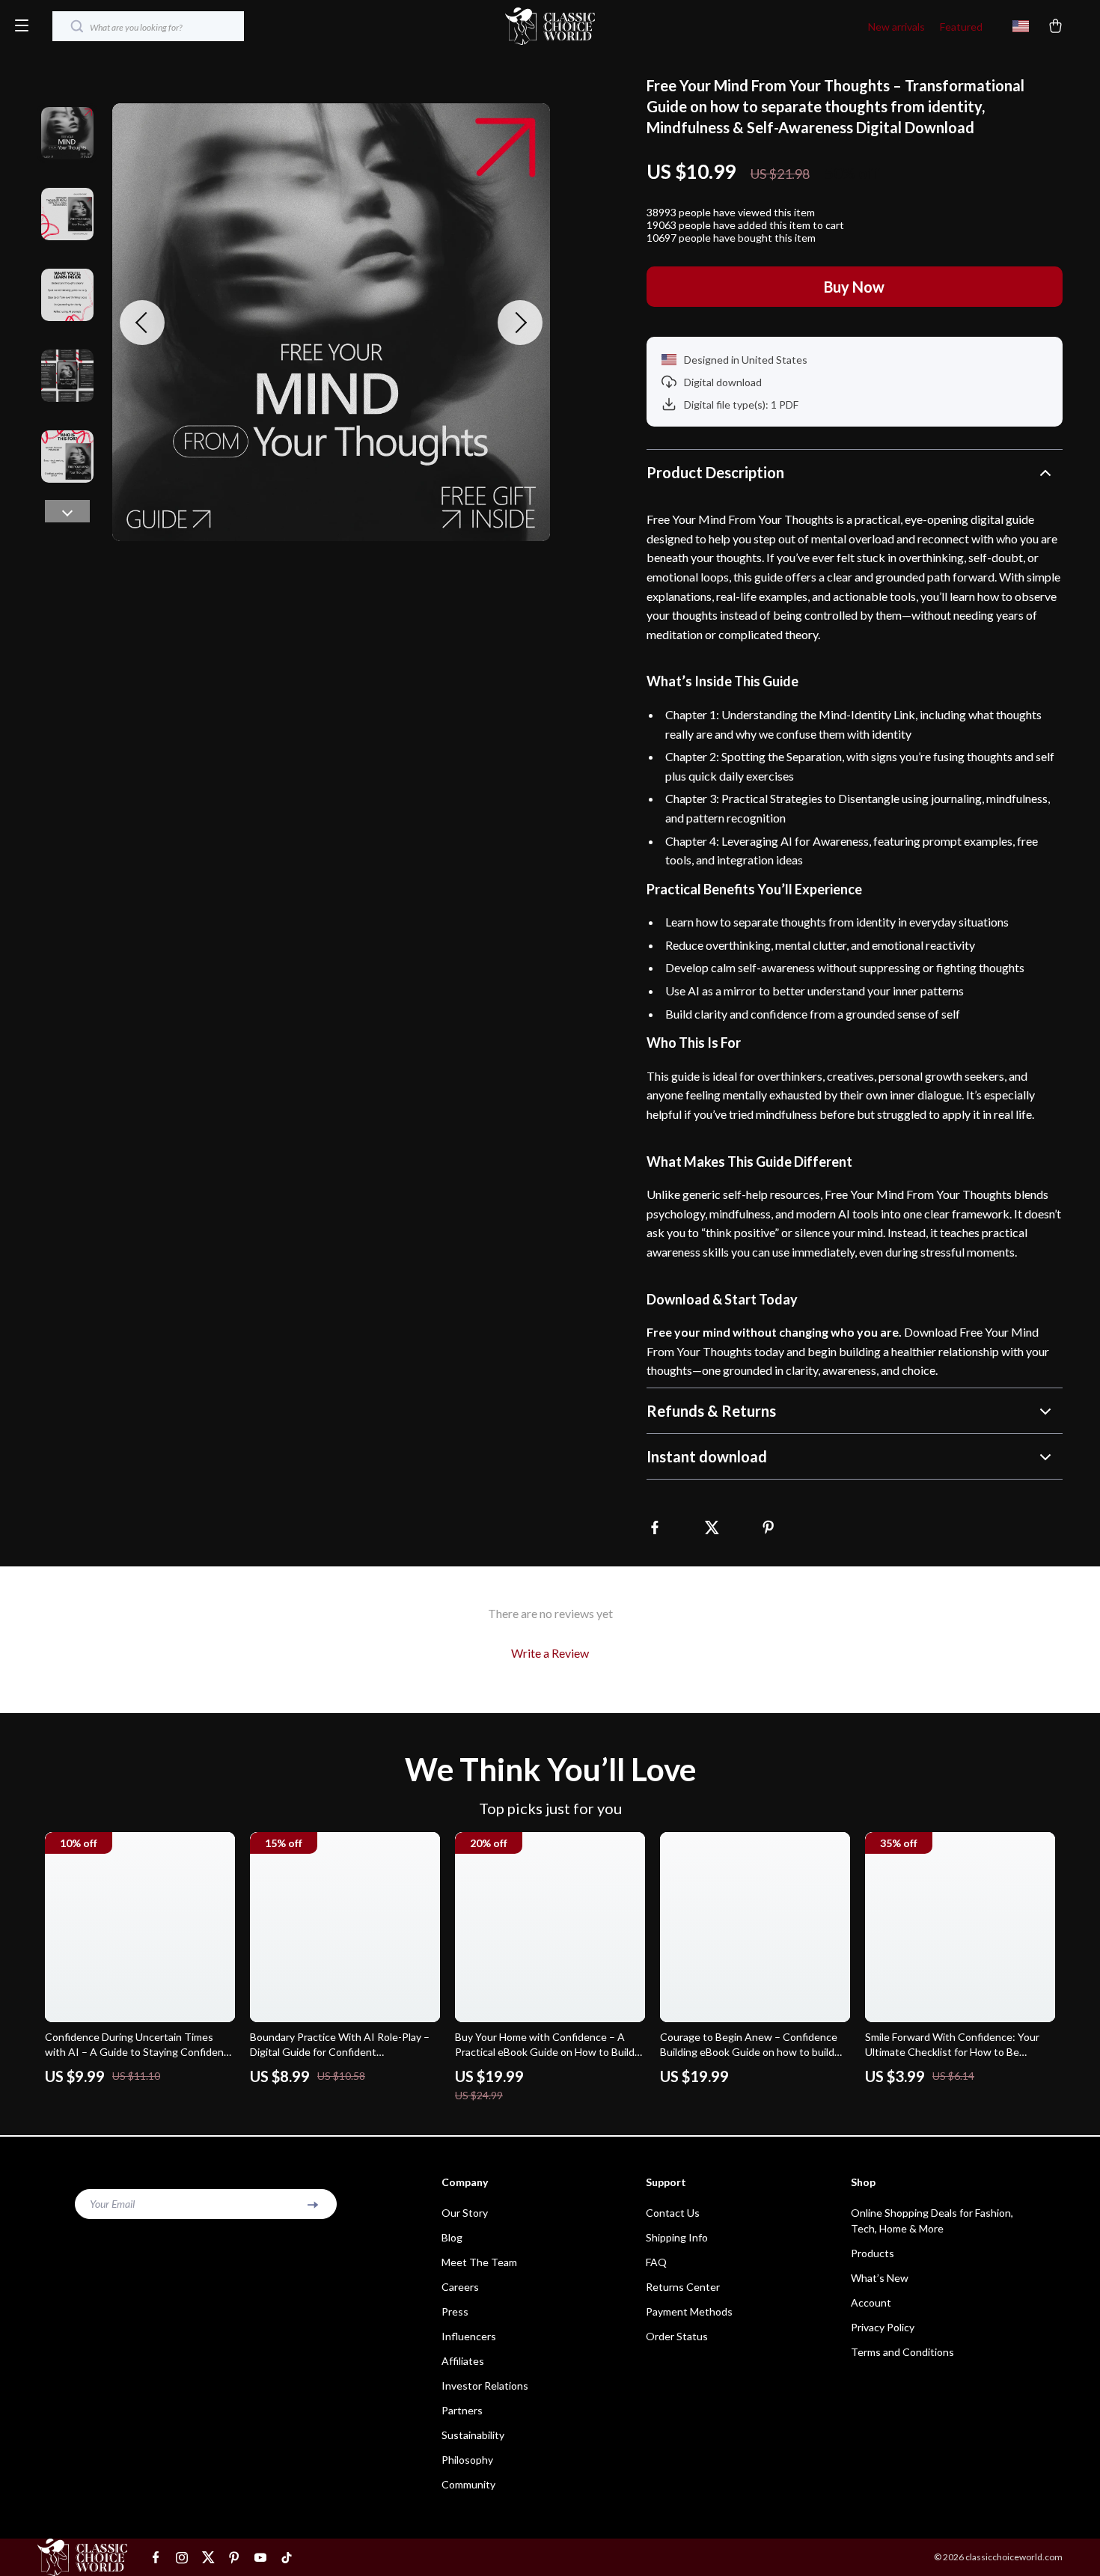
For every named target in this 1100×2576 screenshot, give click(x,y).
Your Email (112, 2204)
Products (873, 2253)
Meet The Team (479, 2262)
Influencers (469, 2336)
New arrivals (896, 27)
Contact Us (673, 2213)
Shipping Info (677, 2237)
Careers (460, 2287)
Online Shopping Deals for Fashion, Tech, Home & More (932, 2221)
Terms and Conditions (902, 2352)
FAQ (656, 2262)
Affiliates (463, 2361)
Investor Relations (485, 2386)
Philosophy (467, 2460)
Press (455, 2311)
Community (468, 2484)
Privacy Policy (883, 2327)
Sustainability (473, 2435)
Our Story (465, 2213)
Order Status (677, 2336)
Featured (961, 27)
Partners (462, 2410)
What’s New (880, 2278)
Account (871, 2302)
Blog (452, 2237)
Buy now (854, 287)
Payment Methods (689, 2311)
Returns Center (683, 2287)
